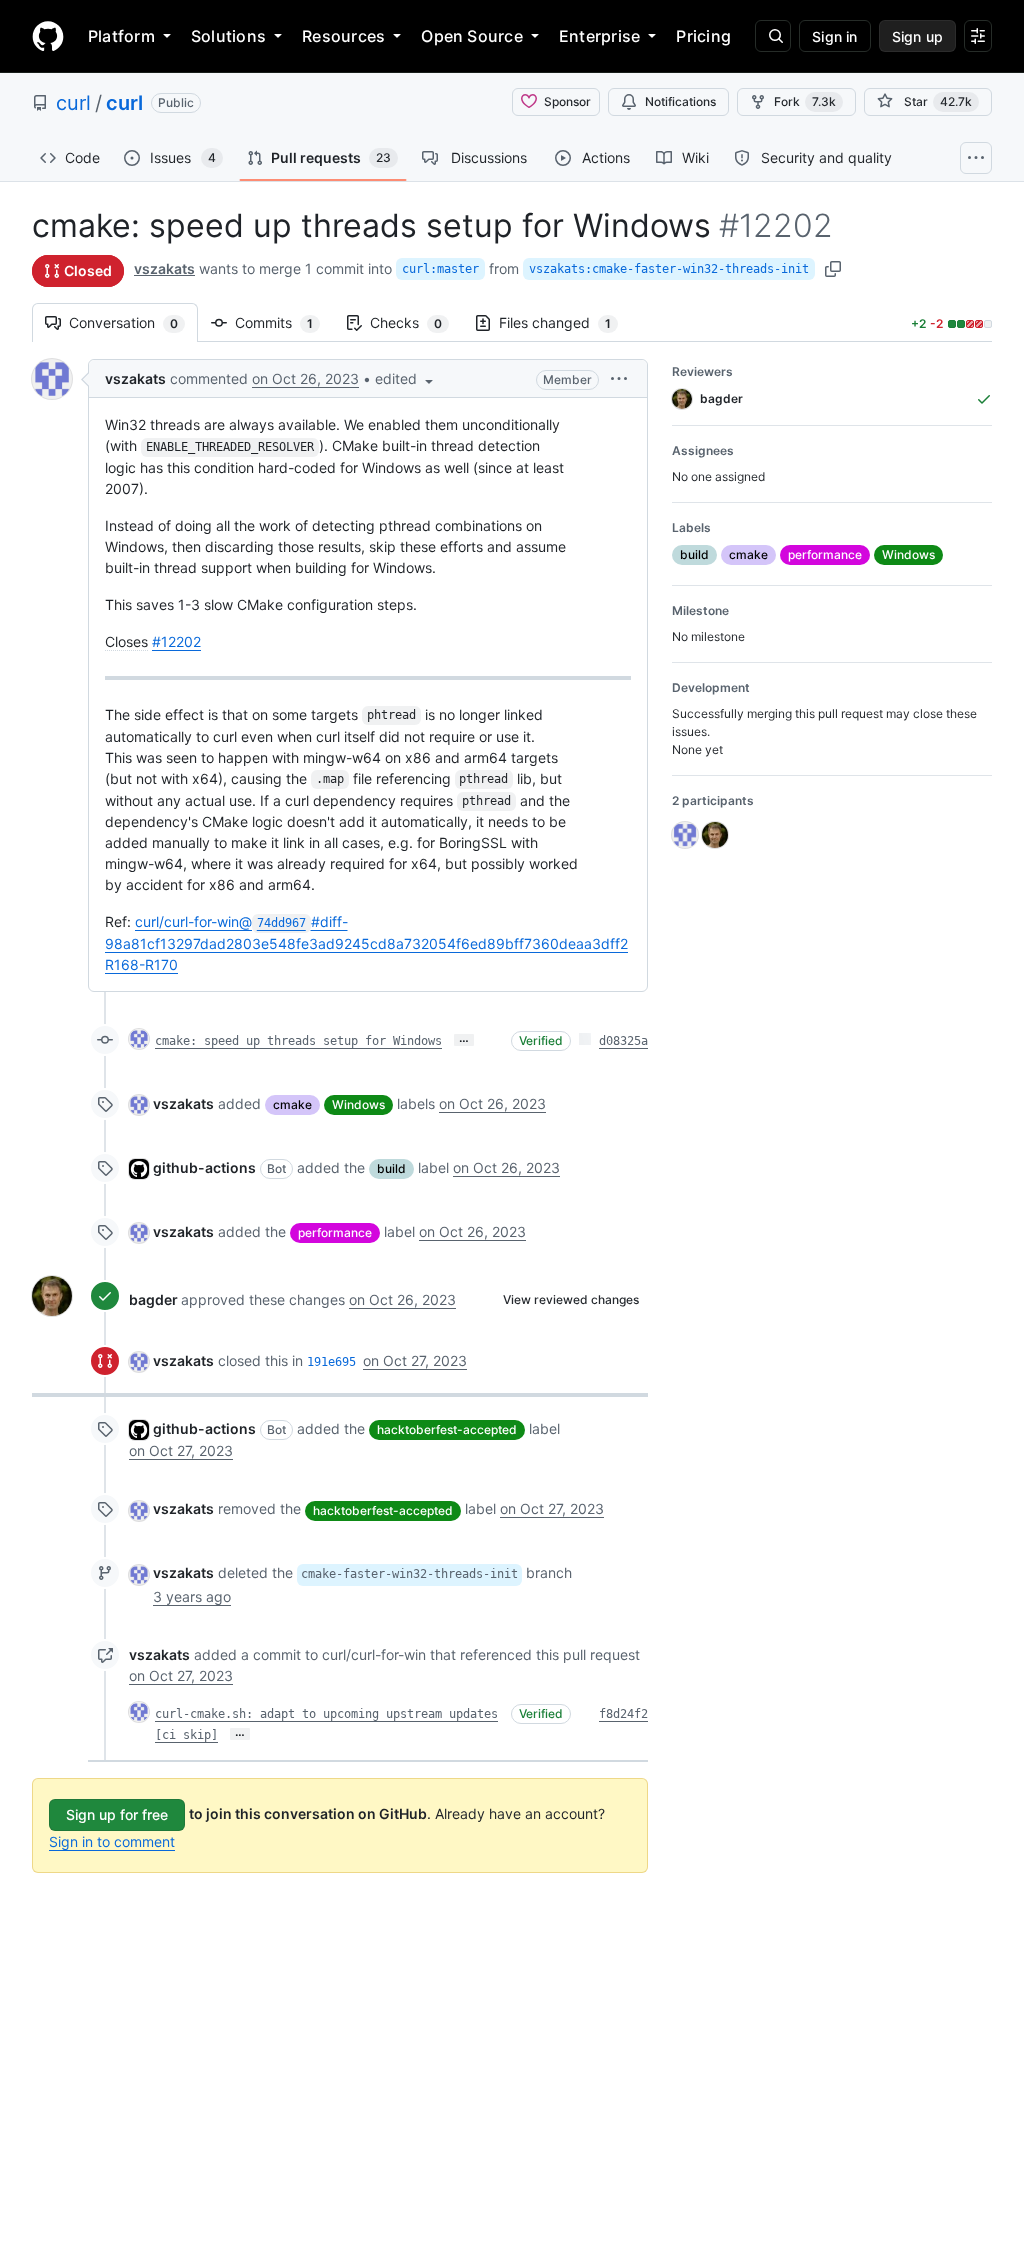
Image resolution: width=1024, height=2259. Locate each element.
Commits (284, 322)
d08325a (623, 1041)
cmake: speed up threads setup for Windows (298, 1041)
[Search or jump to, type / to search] (773, 36)
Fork (805, 101)
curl (73, 103)
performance (335, 1232)
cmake (292, 1104)
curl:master (440, 269)
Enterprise (599, 36)
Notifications (680, 101)
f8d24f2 (623, 1714)
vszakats (164, 268)
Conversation (133, 322)
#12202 (176, 641)
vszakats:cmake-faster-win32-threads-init (669, 269)
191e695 (331, 1362)
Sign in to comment (112, 1841)
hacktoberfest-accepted (447, 1429)
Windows (358, 1104)
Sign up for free (117, 1814)
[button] (406, 378)
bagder (153, 1299)
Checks (416, 322)
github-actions (204, 1167)
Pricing (703, 36)
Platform (121, 36)
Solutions (228, 36)
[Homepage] (48, 36)
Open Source (472, 36)
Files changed (565, 322)
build (391, 1168)
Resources (343, 36)
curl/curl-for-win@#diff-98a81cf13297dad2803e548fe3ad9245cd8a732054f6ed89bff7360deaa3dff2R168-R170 (366, 943)
